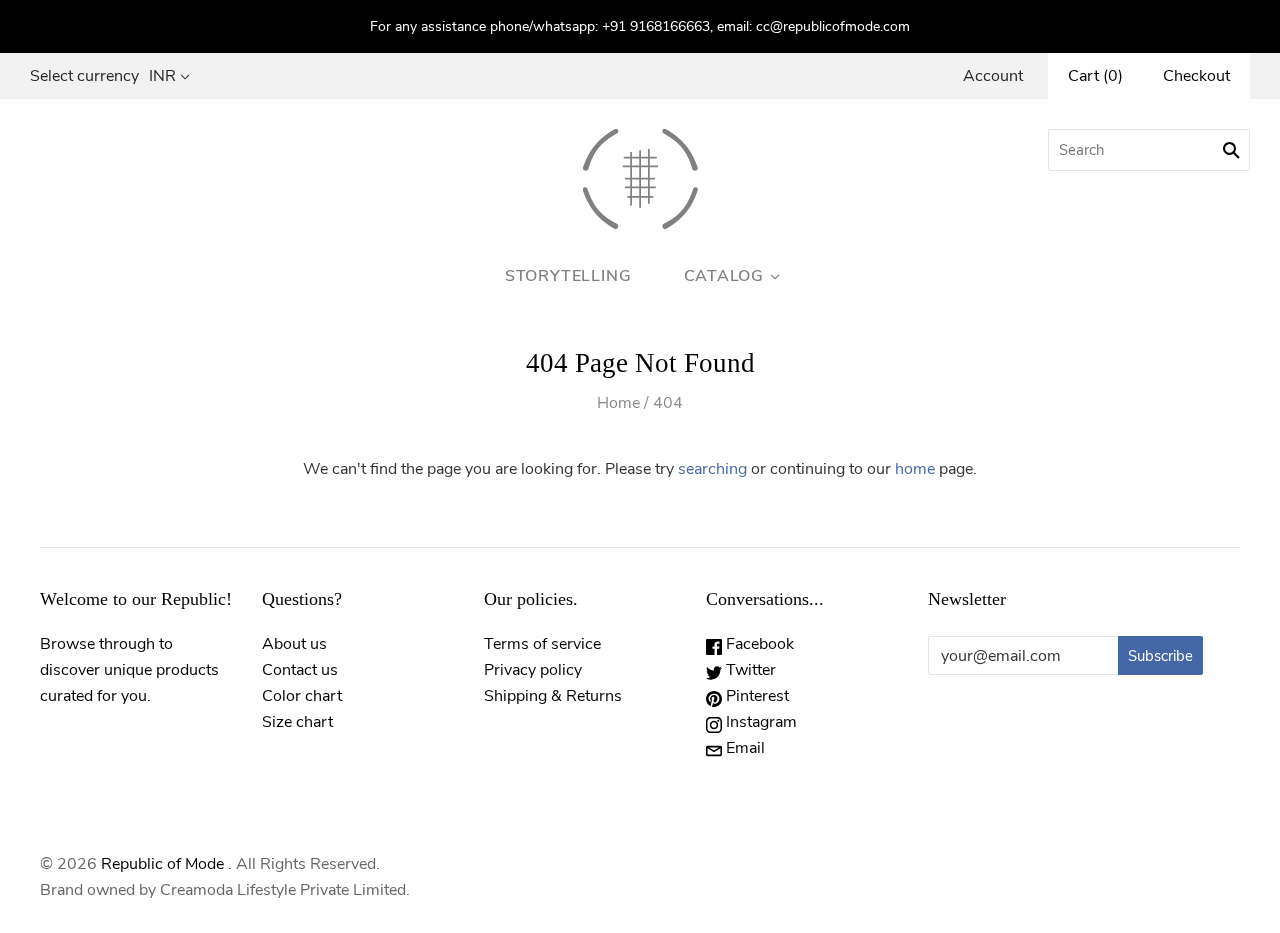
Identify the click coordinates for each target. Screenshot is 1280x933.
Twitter (749, 670)
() (1095, 76)
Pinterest (755, 696)
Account (993, 76)
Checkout (1196, 76)
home (915, 469)
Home (618, 403)
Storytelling (568, 276)
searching (712, 469)
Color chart (302, 696)
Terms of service (542, 644)
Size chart (297, 722)
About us (294, 644)
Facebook (758, 644)
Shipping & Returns (553, 696)
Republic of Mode (162, 864)
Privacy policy (533, 670)
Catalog (724, 276)
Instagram (759, 722)
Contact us (300, 670)
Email (743, 748)
